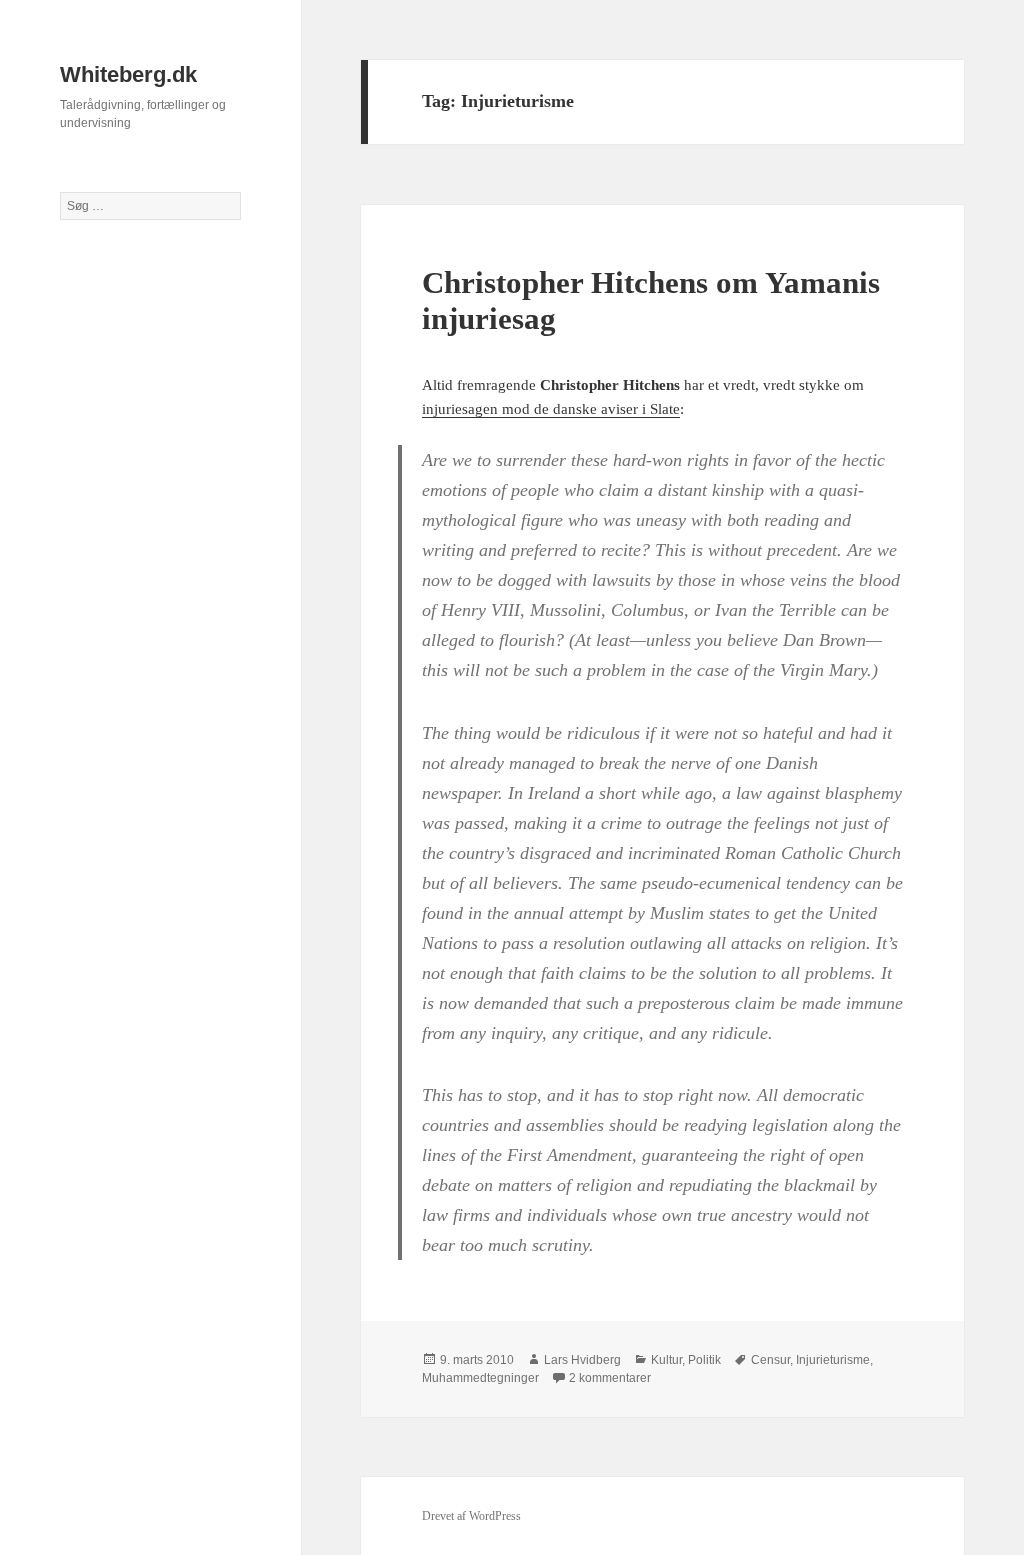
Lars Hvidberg (582, 1360)
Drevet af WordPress (471, 1516)
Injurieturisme (833, 1360)
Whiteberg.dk (128, 74)
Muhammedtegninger (480, 1378)
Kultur (666, 1360)
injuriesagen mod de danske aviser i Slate (551, 409)
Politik (704, 1360)
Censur (770, 1360)
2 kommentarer (610, 1378)
